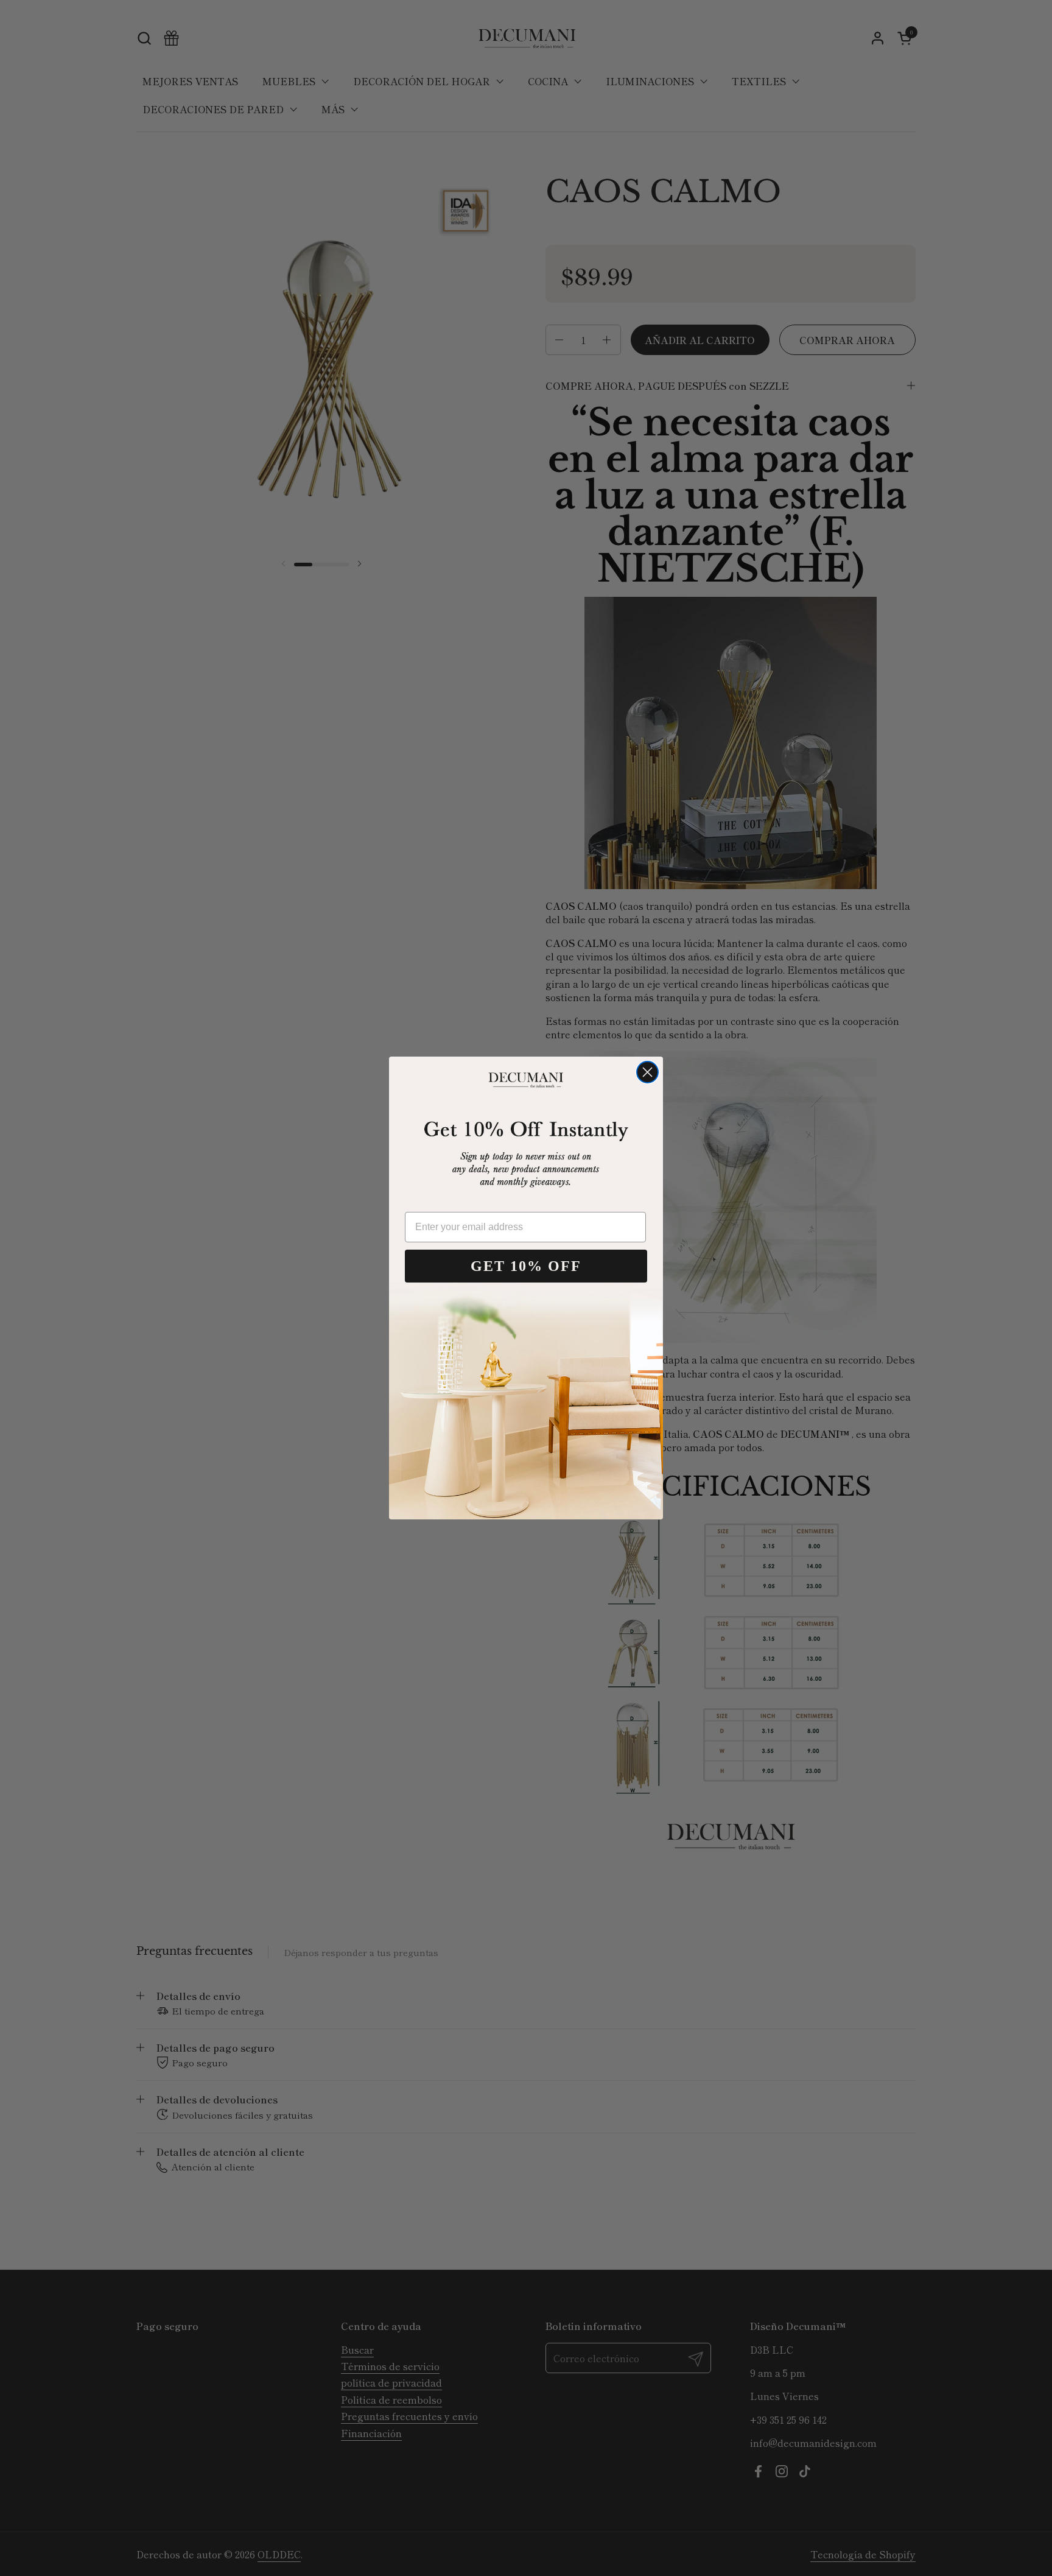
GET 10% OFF (526, 1266)
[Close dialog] (647, 1072)
